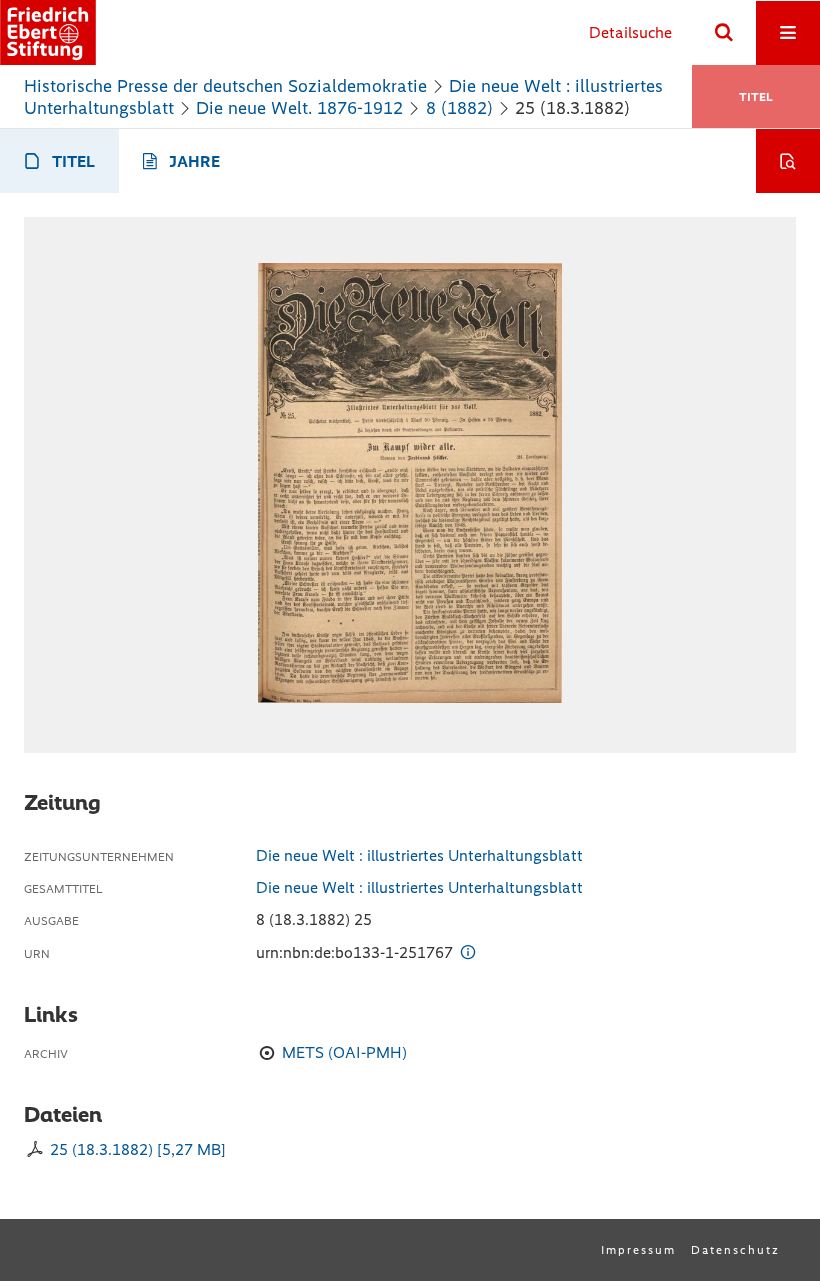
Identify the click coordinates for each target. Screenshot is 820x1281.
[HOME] (48, 32)
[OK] (724, 33)
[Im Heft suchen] (788, 161)
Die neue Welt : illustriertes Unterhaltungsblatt (419, 855)
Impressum (638, 1250)
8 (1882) (459, 108)
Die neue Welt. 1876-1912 (299, 108)
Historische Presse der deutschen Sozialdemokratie (225, 86)
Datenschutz (735, 1250)
